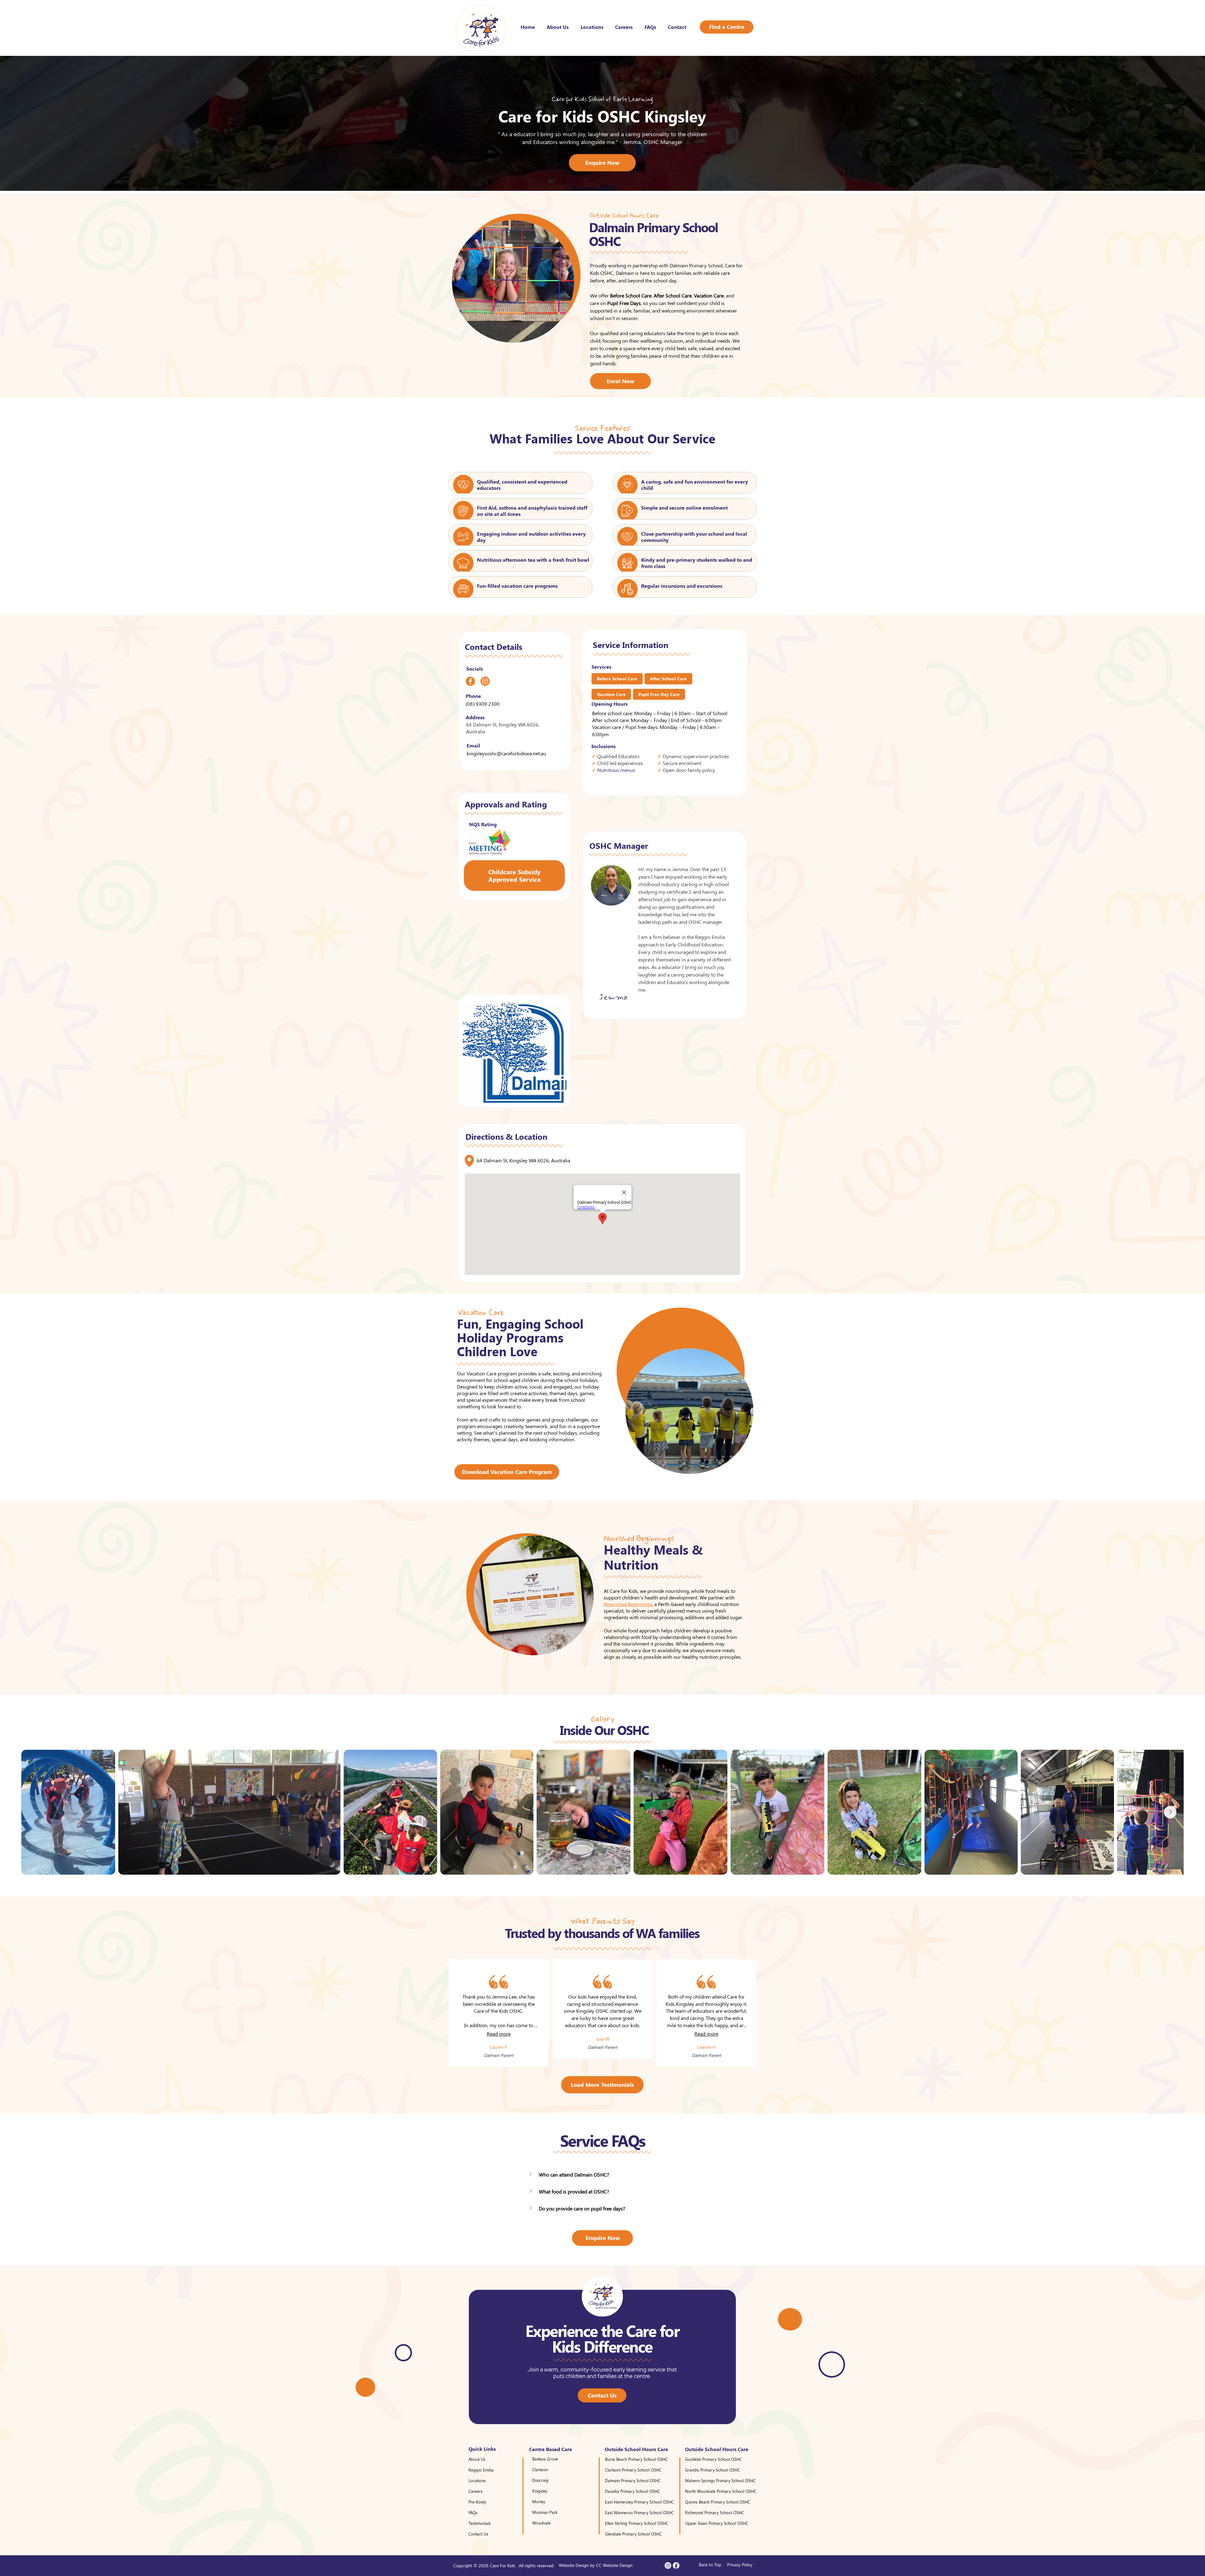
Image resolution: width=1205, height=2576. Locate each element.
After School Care (668, 679)
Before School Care (617, 679)
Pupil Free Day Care (659, 694)
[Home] (470, 681)
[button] (602, 2175)
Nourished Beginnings (628, 1604)
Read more (499, 2034)
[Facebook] (676, 2565)
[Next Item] (1170, 1812)
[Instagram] (668, 2565)
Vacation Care (611, 694)
